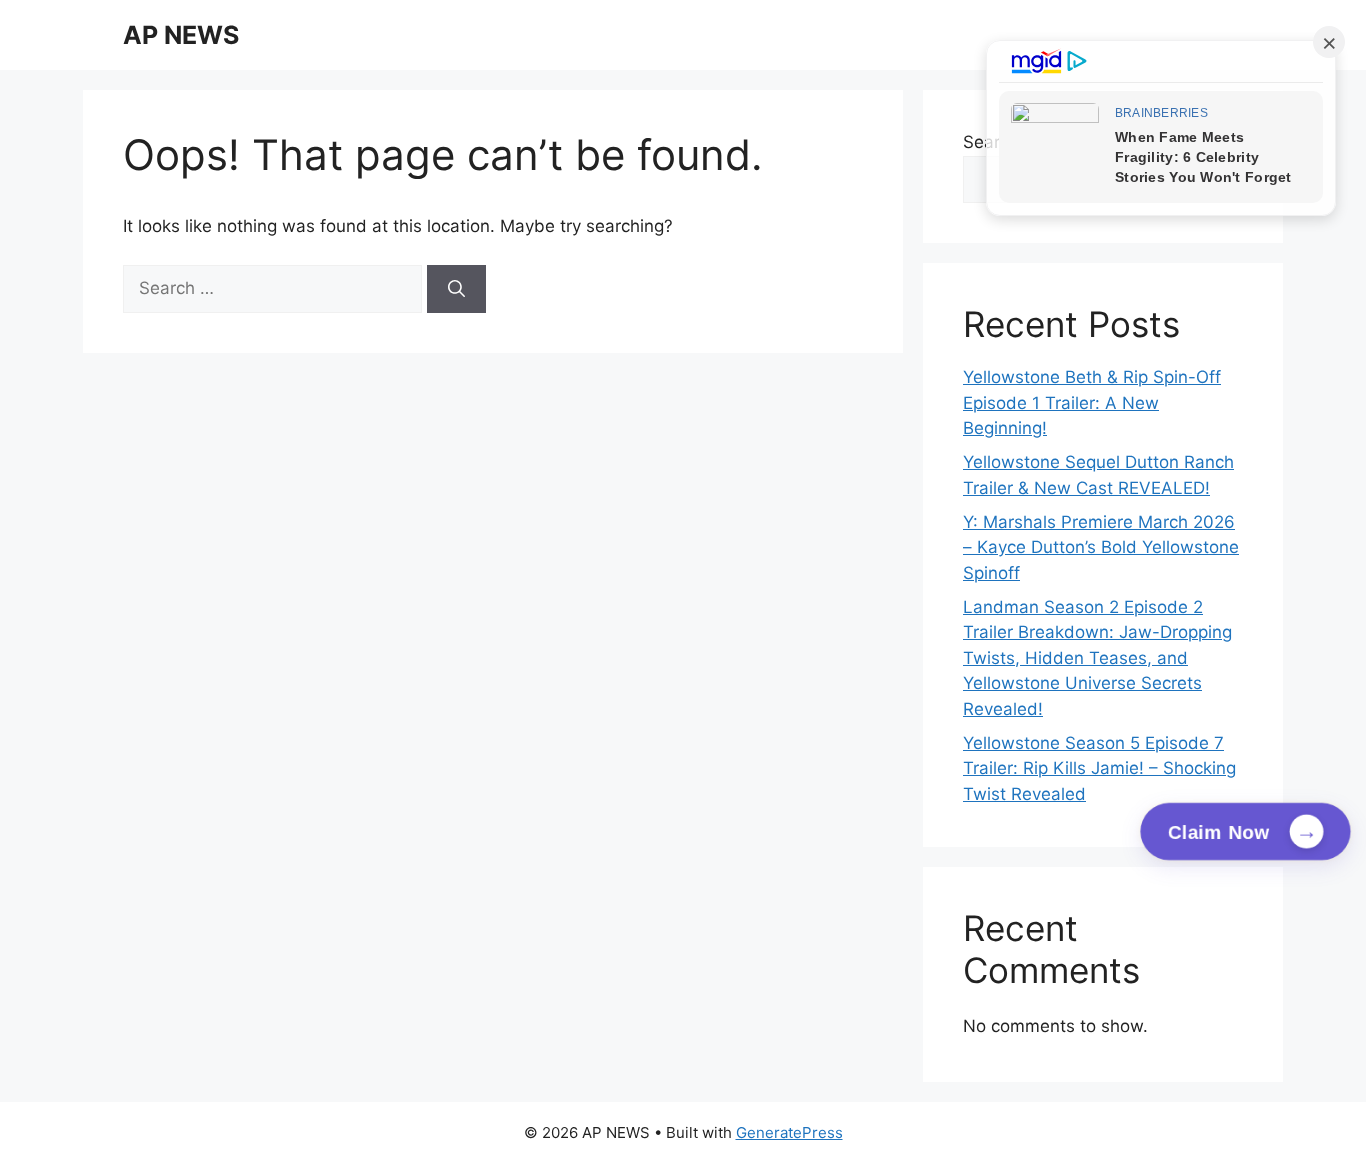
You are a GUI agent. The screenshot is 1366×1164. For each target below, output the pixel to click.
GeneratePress (789, 1132)
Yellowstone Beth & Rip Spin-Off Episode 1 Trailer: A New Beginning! (1092, 402)
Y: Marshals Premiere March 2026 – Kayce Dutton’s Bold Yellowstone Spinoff (1101, 547)
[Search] (456, 289)
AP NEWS (181, 35)
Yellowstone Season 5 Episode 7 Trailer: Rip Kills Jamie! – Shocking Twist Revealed (1099, 768)
